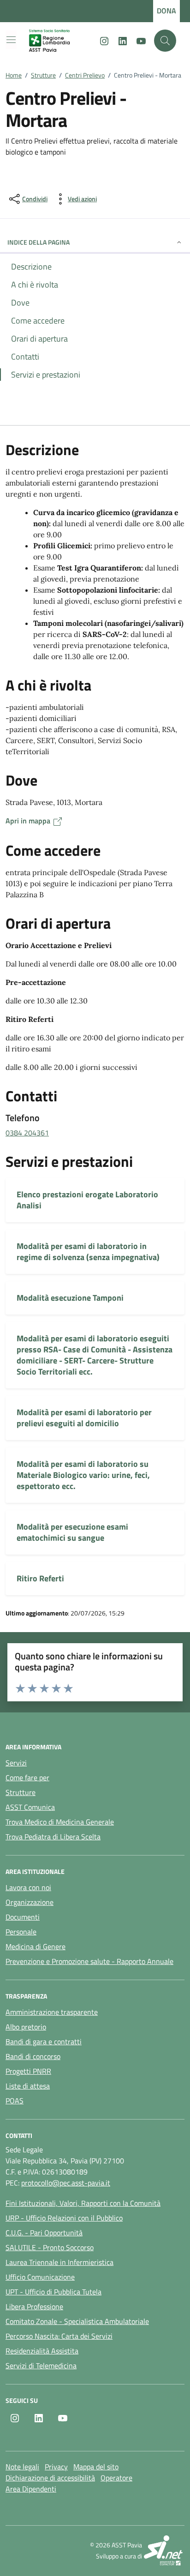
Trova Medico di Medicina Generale (60, 1822)
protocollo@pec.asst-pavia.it (66, 2183)
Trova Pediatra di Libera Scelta (53, 1837)
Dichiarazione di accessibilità (50, 2478)
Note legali (22, 2467)
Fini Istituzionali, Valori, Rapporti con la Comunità (83, 2203)
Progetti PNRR (28, 2071)
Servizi (16, 1763)
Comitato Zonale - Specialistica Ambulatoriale (77, 2321)
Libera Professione (34, 2306)
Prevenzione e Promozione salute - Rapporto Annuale (89, 1961)
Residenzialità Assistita (42, 2351)
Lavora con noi (28, 1887)
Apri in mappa (29, 821)
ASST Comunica (30, 1807)
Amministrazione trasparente (52, 2012)
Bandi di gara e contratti (44, 2042)
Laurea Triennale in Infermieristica (59, 2262)
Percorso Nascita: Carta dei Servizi (59, 2336)
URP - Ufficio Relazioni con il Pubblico (64, 2218)
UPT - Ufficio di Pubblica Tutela (53, 2292)
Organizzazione (30, 1902)
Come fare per (27, 1777)
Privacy (56, 2467)
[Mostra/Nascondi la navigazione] (11, 40)
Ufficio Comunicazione (40, 2277)
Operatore (116, 2478)
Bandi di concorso (33, 2056)
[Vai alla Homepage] (57, 41)
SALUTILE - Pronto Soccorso (50, 2247)
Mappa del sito (96, 2467)
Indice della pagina (39, 242)
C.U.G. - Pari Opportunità (44, 2233)
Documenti (23, 1917)
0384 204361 (27, 1133)
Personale (21, 1932)
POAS (15, 2101)
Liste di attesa (28, 2086)
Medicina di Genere (36, 1946)
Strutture (21, 1792)
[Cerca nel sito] (165, 41)
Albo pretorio (26, 2027)
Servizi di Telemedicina (41, 2366)
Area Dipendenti (31, 2489)
